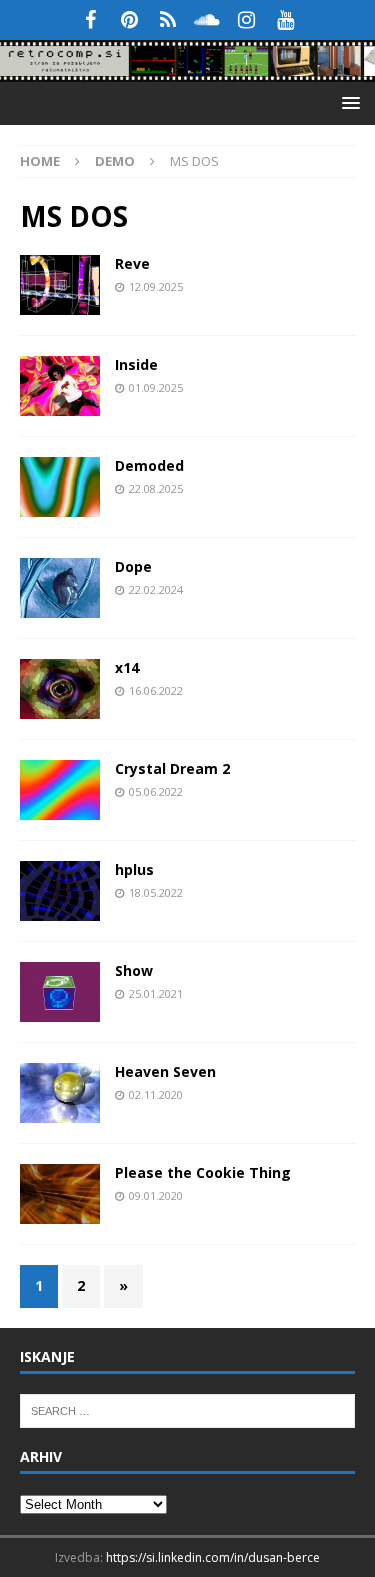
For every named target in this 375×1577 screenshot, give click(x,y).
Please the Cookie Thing (203, 1172)
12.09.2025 (156, 286)
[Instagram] (246, 20)
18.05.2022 (156, 892)
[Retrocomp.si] (187, 70)
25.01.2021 (156, 993)
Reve (132, 263)
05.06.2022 (156, 791)
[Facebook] (90, 20)
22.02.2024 (156, 589)
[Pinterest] (129, 20)
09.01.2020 (156, 1195)
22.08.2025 (156, 488)
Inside (136, 364)
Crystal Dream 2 (172, 768)
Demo (115, 161)
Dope (133, 566)
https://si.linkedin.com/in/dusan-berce (213, 1557)
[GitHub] (168, 20)
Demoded (149, 465)
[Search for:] (187, 1409)
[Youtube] (285, 20)
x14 (127, 667)
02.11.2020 (156, 1094)
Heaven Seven (165, 1071)
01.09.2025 (156, 387)
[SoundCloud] (207, 20)
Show (134, 970)
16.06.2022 (156, 690)
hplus (134, 869)
